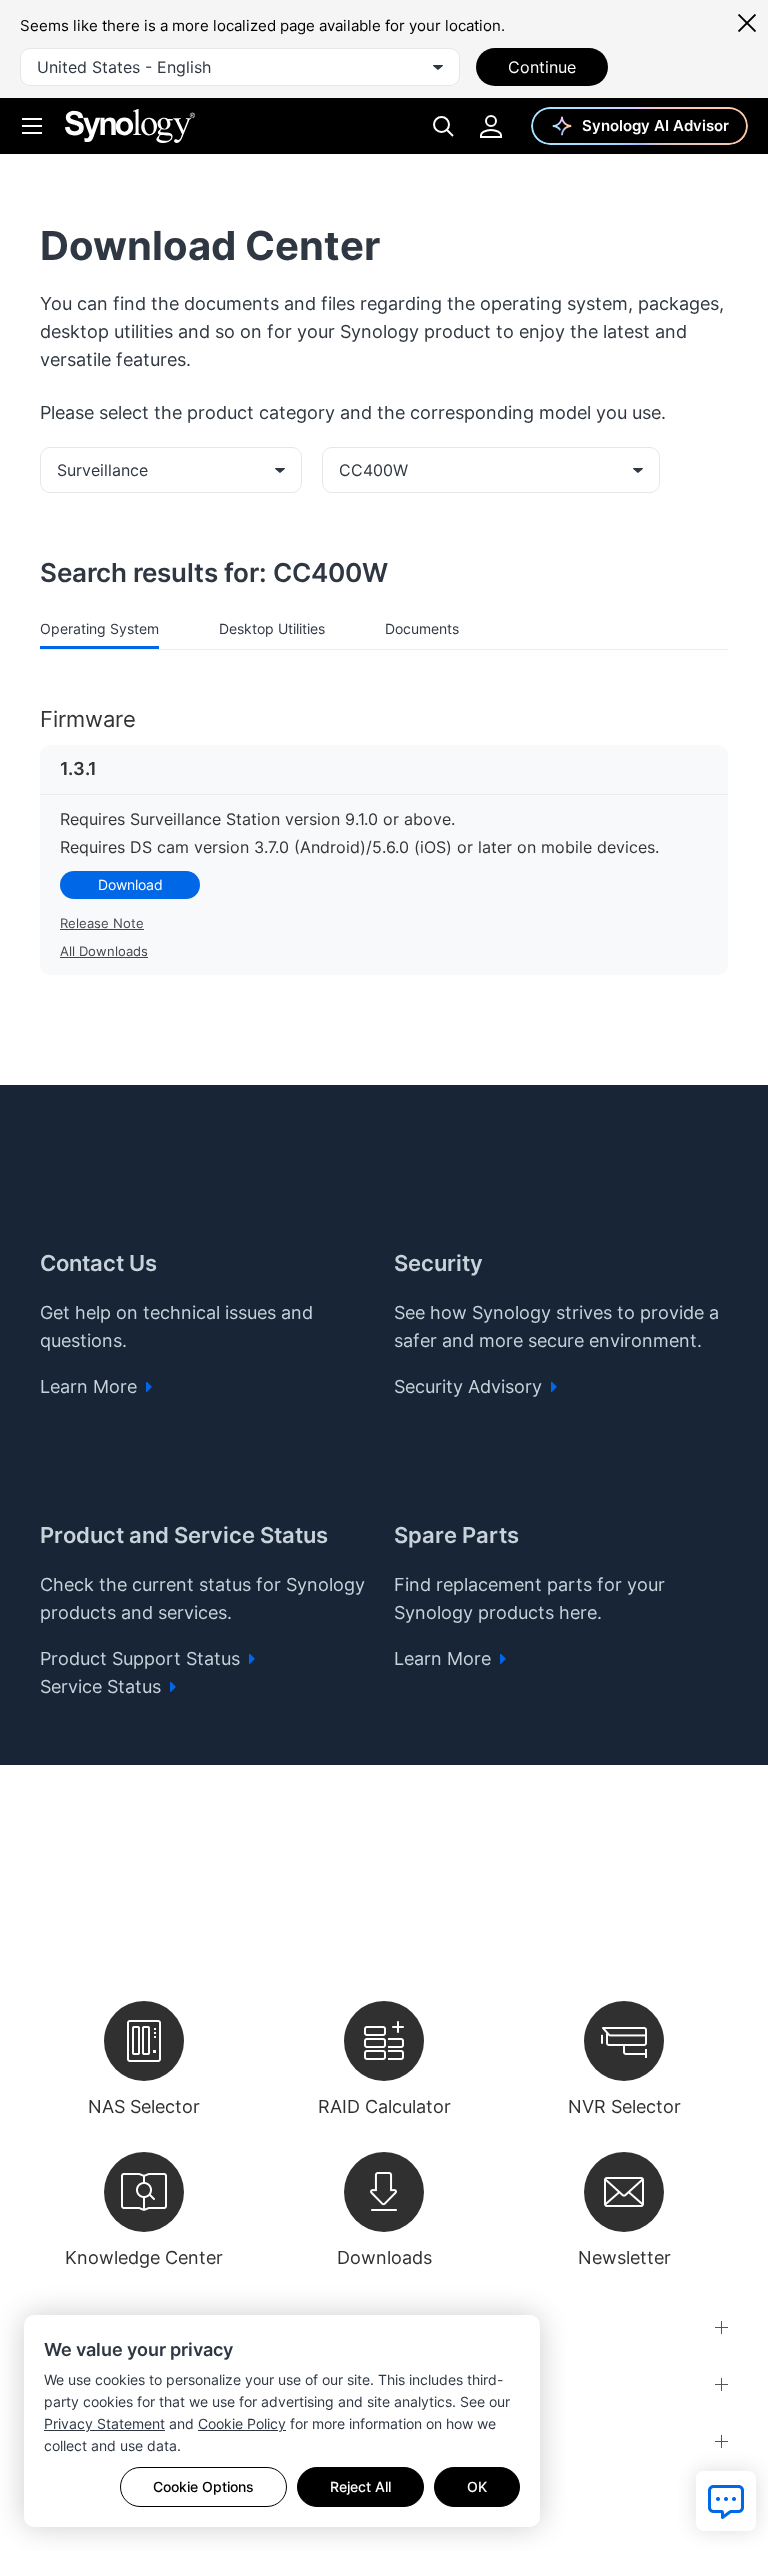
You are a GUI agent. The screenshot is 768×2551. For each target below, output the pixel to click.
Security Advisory (470, 1386)
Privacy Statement (104, 2423)
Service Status (103, 1686)
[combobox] (240, 67)
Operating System (99, 628)
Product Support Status (142, 1658)
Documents (422, 628)
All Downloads (104, 951)
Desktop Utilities (272, 628)
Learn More (91, 1386)
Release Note (102, 923)
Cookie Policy (242, 2423)
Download (130, 884)
